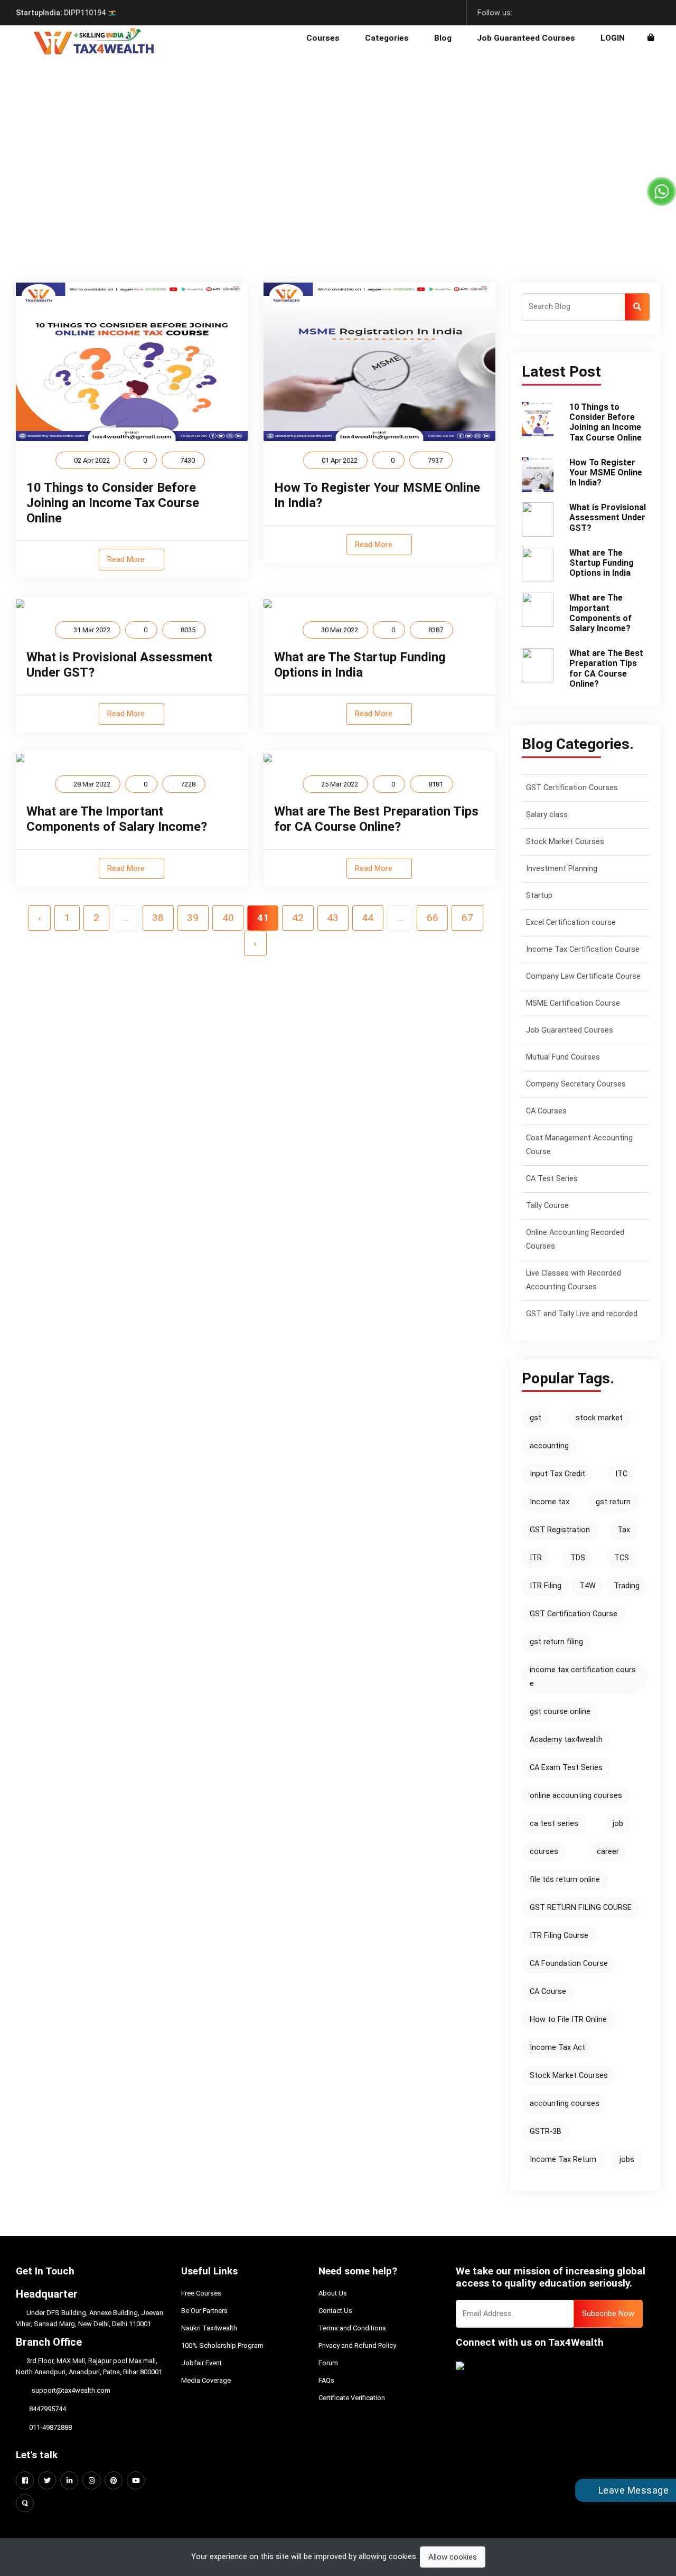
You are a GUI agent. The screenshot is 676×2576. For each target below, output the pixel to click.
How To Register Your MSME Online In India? (606, 472)
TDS (578, 1558)
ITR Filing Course (559, 1936)
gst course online (560, 1712)
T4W (588, 1586)
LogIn (613, 38)
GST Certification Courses (572, 788)
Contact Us (335, 2311)
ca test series (554, 1824)
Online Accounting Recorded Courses (575, 1239)
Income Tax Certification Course (583, 949)
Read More (127, 559)
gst (536, 1418)
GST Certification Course (574, 1614)
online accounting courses (576, 1796)
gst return (613, 1502)
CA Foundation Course (569, 1964)
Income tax (550, 1502)
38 (158, 918)
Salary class (547, 815)
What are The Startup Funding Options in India (360, 665)
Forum (328, 2363)
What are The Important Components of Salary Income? (117, 819)
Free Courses (201, 2293)
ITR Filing (546, 1586)
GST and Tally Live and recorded (582, 1314)
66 (433, 918)
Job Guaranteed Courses (526, 38)
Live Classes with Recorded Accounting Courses (574, 1280)
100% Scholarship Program (222, 2345)
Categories (387, 38)
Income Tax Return (563, 2160)
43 (333, 918)
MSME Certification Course (573, 1003)
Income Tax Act (557, 2048)
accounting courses (565, 2104)
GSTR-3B (546, 2132)
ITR (536, 1558)
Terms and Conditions (352, 2328)
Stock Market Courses (565, 842)
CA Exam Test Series (566, 1768)
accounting (549, 1446)
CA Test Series (552, 1179)
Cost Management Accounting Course (579, 1145)
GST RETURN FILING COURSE (581, 1908)
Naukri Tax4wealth (209, 2328)
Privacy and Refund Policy (357, 2345)
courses (544, 1852)
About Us (333, 2293)
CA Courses (546, 1111)
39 (193, 918)
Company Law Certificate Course (583, 976)
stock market (599, 1418)
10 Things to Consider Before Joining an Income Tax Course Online (113, 503)
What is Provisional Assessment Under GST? (608, 517)
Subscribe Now (608, 2313)
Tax (624, 1530)
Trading (627, 1586)
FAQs (326, 2380)
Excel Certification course (571, 922)
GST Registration (560, 1530)
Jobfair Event (201, 2363)
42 (298, 918)
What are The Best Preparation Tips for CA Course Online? (376, 819)
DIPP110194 (62, 13)
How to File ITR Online (568, 2020)
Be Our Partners (204, 2311)
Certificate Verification (352, 2398)
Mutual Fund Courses (563, 1057)
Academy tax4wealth (566, 1740)
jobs (627, 2160)
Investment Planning (562, 869)
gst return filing (556, 1642)
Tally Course (547, 1206)
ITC (621, 1474)
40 (228, 918)
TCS (622, 1558)
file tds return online (565, 1880)
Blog (443, 38)
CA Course (548, 1992)
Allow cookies (453, 2557)
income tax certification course (583, 1677)
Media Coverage (206, 2380)
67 (467, 918)
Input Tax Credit (557, 1474)
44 (368, 918)
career (608, 1852)
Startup (539, 896)
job (618, 1824)
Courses (323, 38)
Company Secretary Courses (576, 1084)
